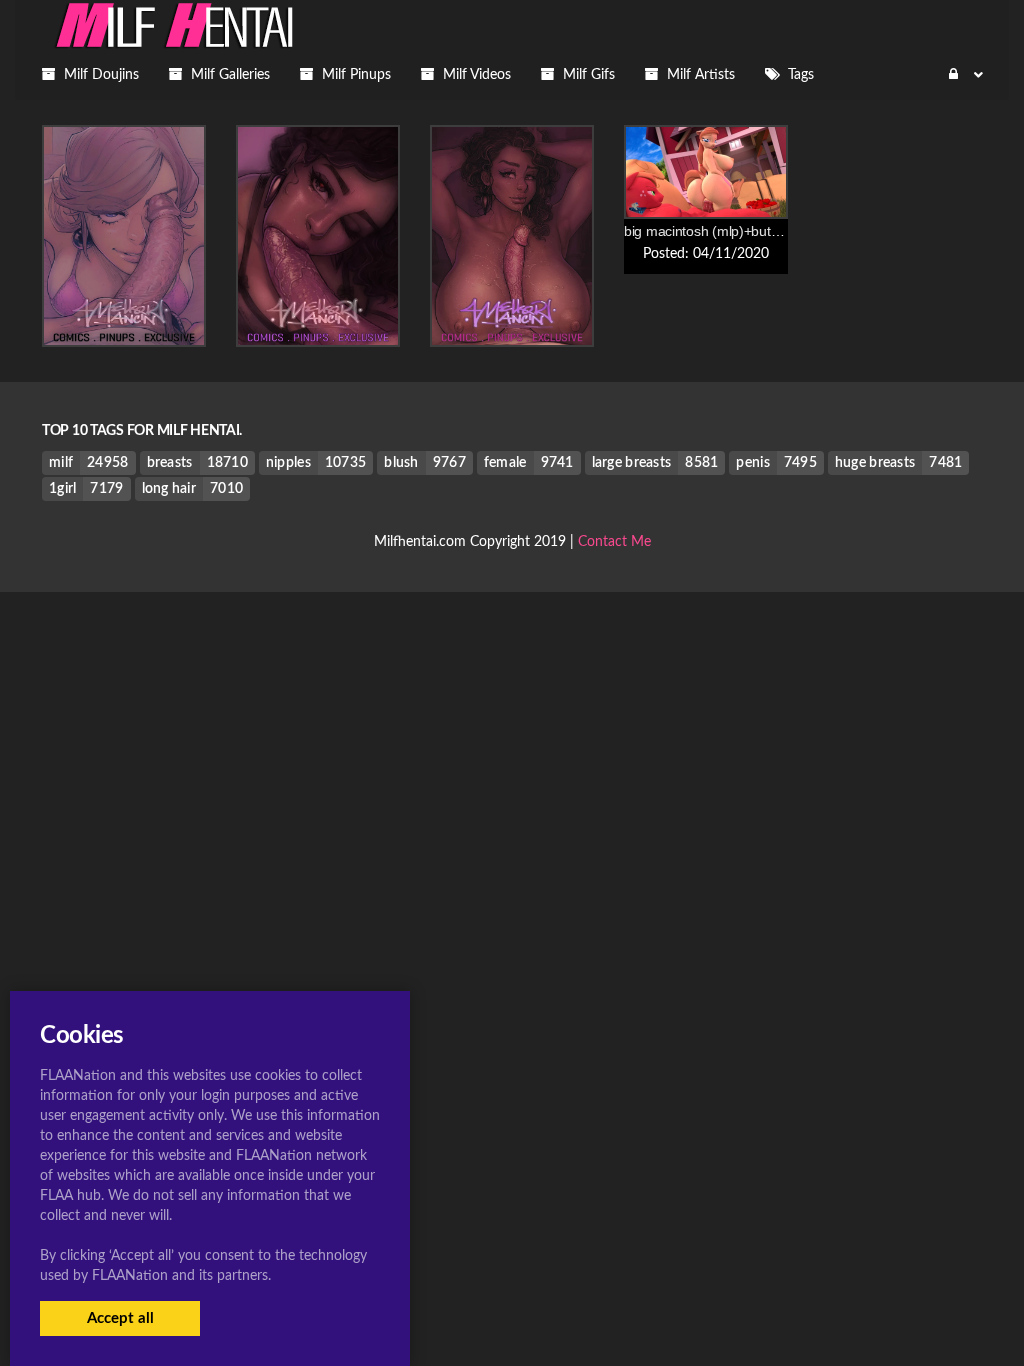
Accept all (120, 1318)
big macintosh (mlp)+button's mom (729, 231)
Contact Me (614, 542)
